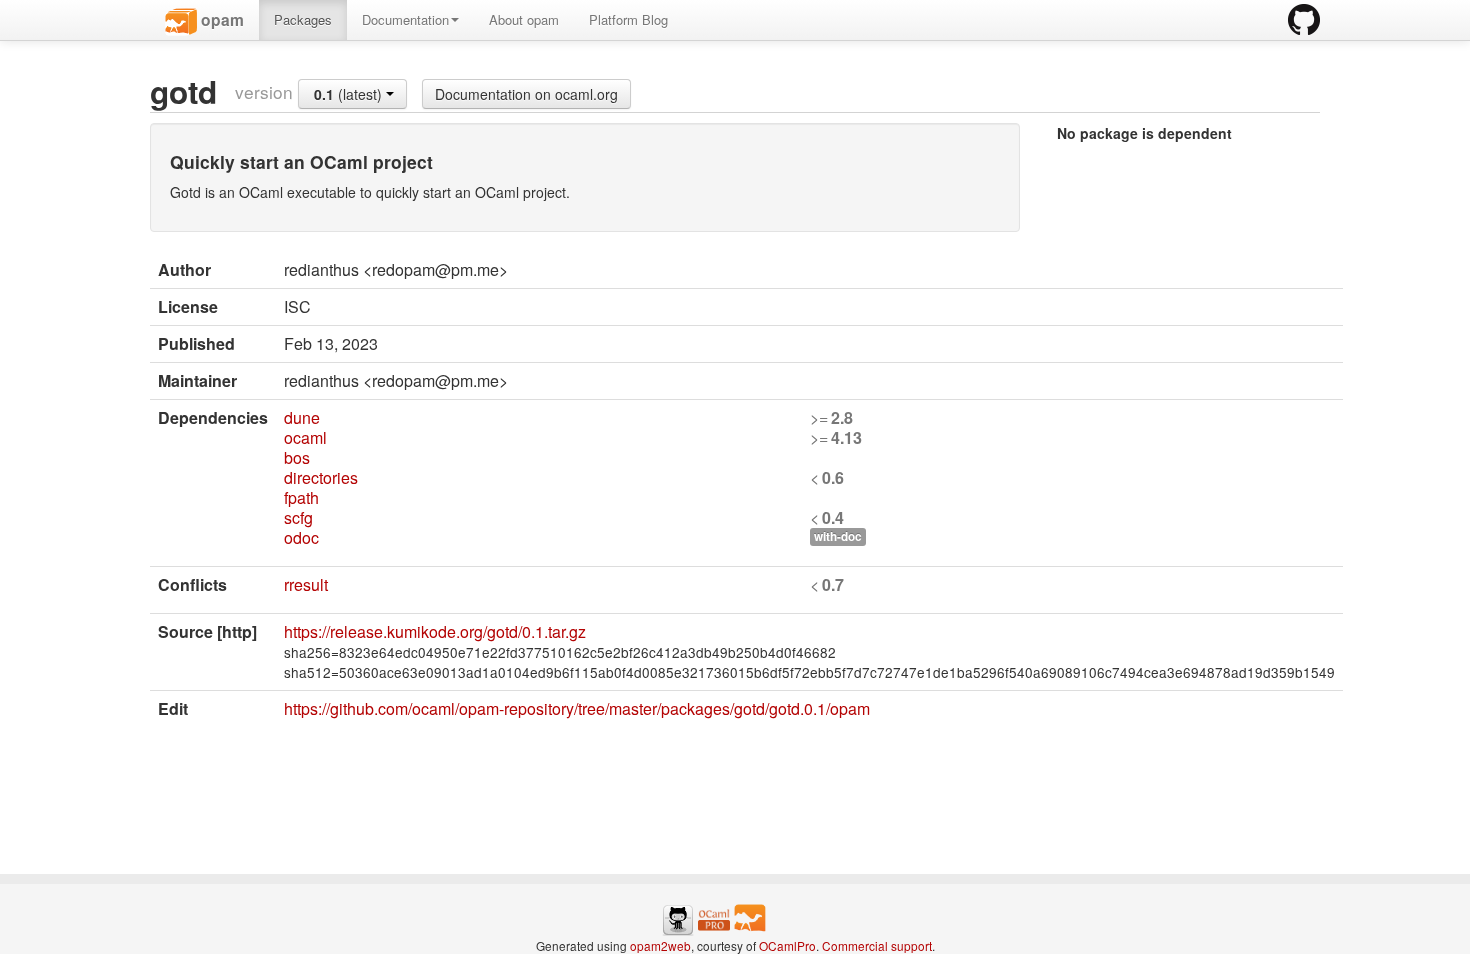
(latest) (350, 94)
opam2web (660, 945)
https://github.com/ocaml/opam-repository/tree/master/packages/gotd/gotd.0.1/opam (577, 708)
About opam (524, 19)
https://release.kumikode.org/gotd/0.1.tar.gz (435, 631)
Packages (303, 19)
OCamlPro (787, 945)
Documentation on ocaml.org (526, 94)
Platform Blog (628, 19)
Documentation (405, 19)
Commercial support (877, 945)
